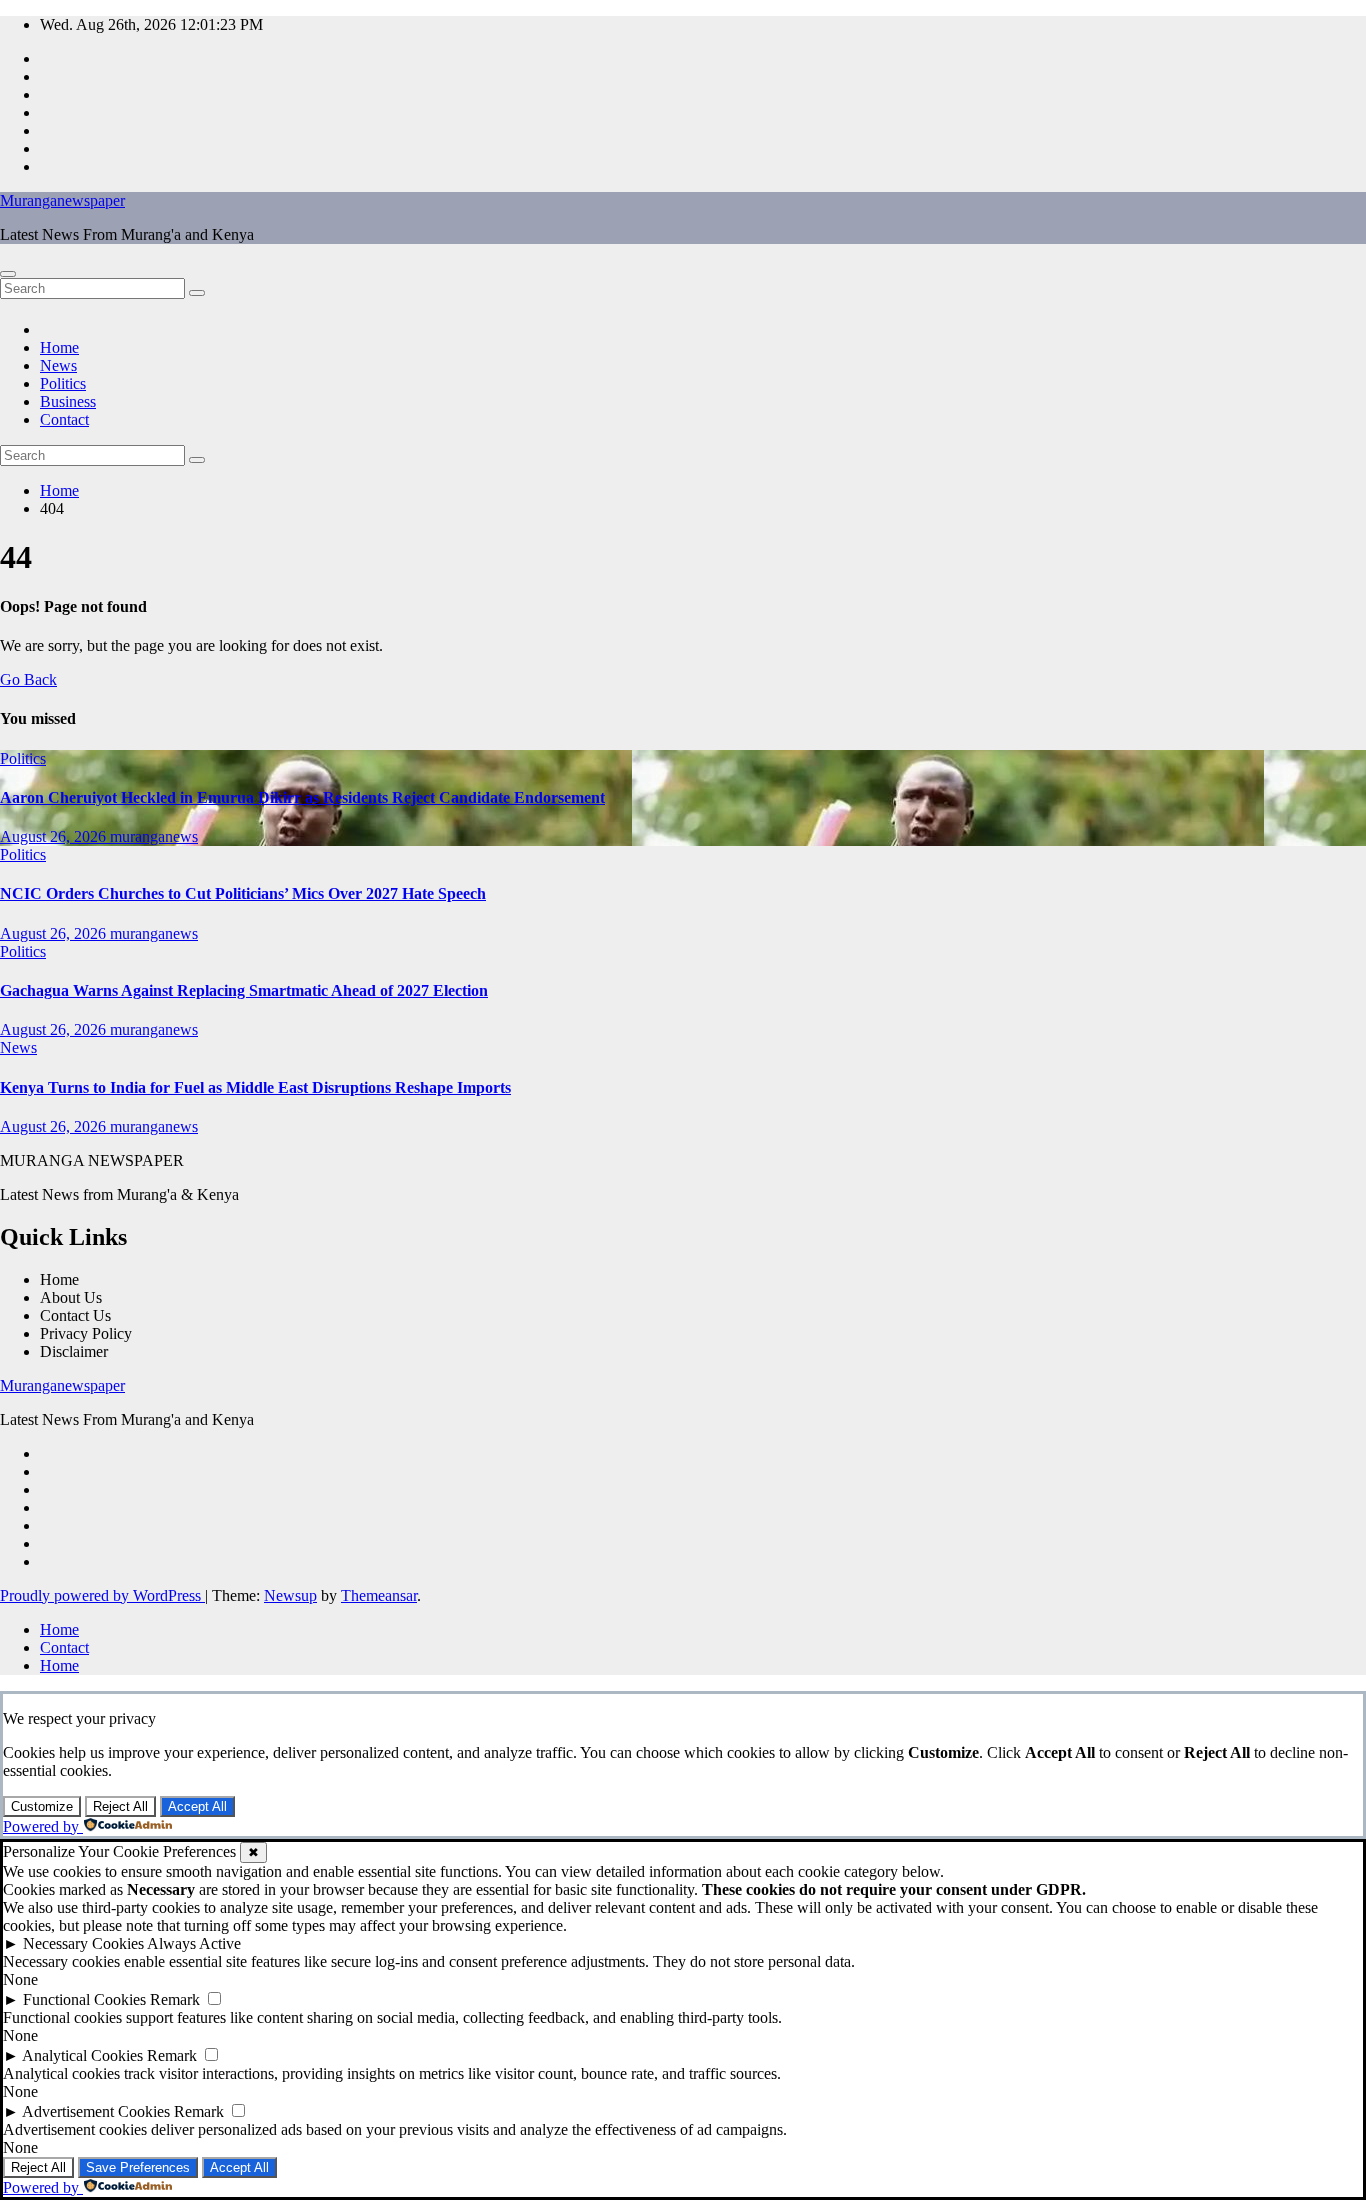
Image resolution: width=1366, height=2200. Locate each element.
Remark (175, 1999)
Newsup (290, 1595)
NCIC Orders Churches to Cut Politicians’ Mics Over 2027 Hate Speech (243, 893)
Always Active (194, 1943)
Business (68, 401)
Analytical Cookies (82, 2055)
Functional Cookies (84, 1999)
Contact (64, 419)
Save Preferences (138, 2167)
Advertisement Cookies (96, 2111)
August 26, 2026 (55, 836)
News (58, 365)
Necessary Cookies (83, 1943)
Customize (42, 1806)
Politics (63, 383)
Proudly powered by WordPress (102, 1595)
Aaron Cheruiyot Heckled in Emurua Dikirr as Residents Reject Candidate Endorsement (302, 797)
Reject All (120, 1806)
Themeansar (379, 1595)
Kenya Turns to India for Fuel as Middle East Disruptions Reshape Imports (255, 1087)
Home (59, 347)
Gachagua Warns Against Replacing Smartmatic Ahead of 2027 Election (244, 990)
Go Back (28, 679)
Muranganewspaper (62, 200)
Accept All (197, 1806)
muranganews (154, 836)
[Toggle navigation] (8, 274)
